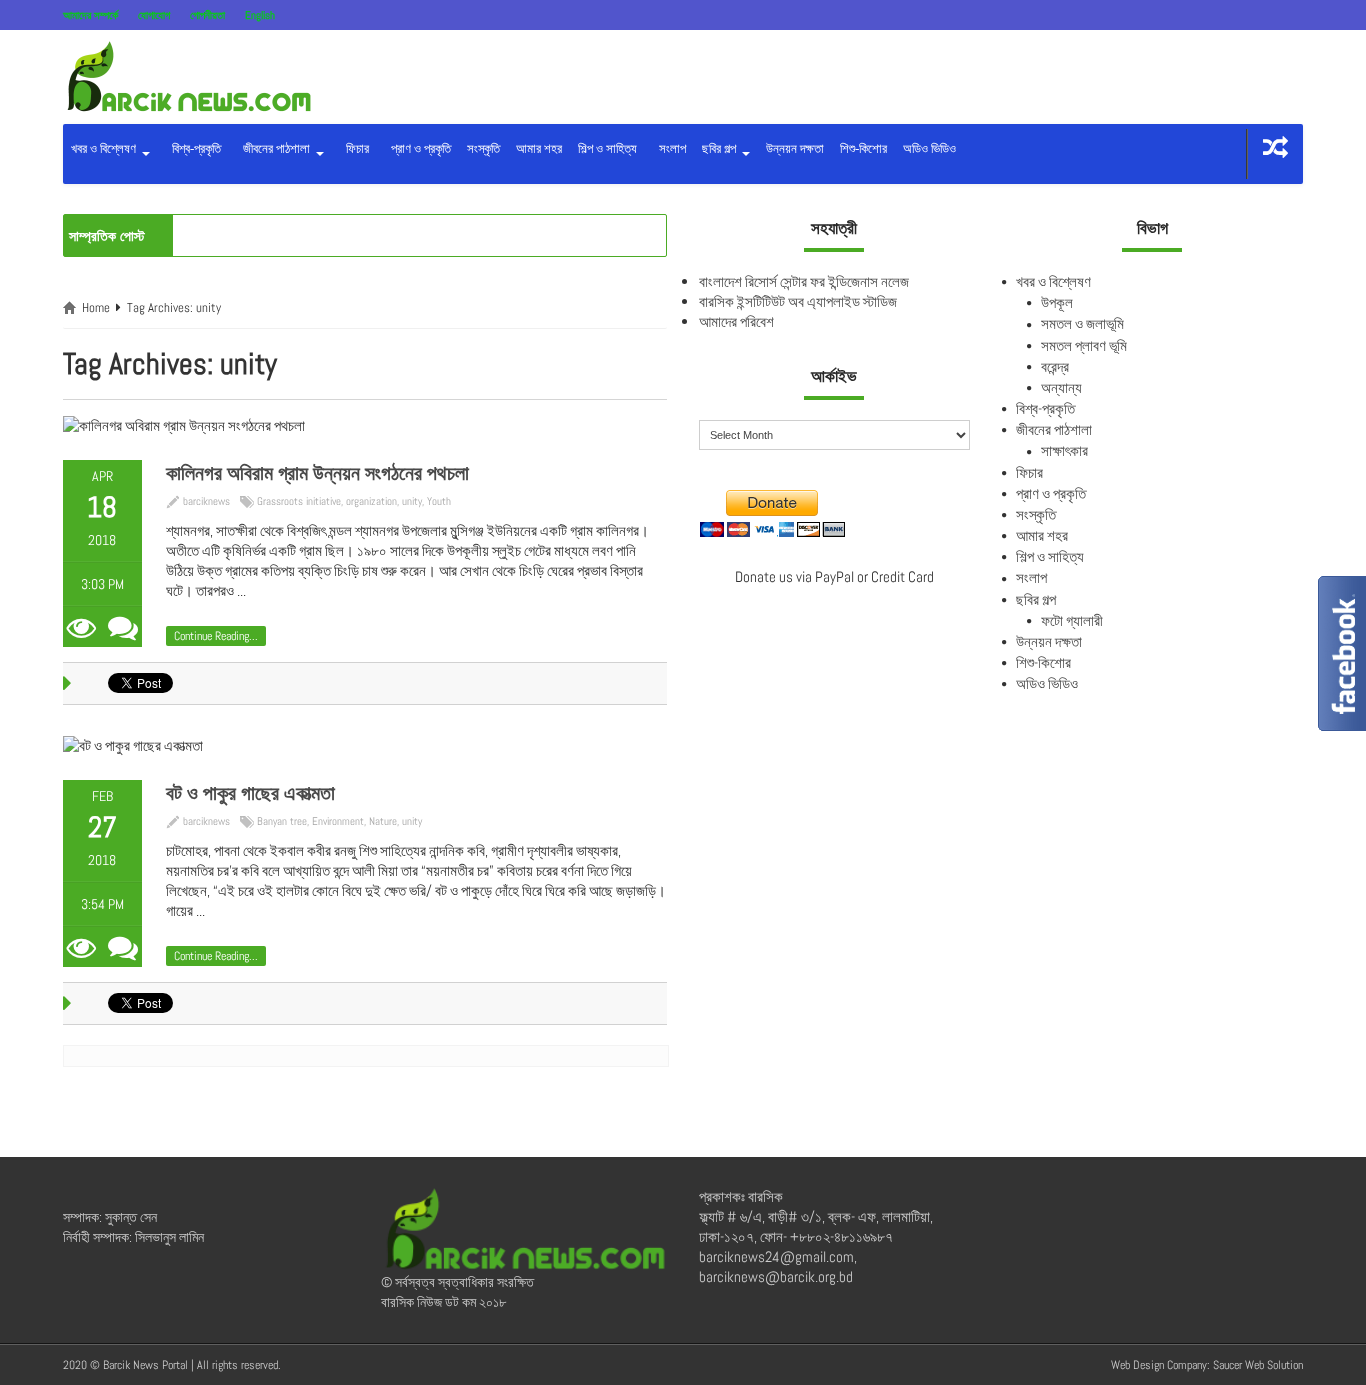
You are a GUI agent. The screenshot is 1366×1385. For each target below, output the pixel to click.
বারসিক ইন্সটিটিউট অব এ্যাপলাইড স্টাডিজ (798, 301)
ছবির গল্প (720, 148)
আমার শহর (539, 148)
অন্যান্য (1061, 387)
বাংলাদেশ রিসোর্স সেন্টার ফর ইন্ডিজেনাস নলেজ (804, 281)
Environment (338, 821)
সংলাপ (669, 148)
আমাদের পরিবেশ (736, 321)
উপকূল (1057, 302)
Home (96, 307)
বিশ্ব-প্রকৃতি (193, 148)
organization (371, 501)
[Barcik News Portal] (188, 75)
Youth (439, 501)
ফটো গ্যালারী (1072, 620)
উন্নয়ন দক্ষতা (795, 148)
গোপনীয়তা (207, 15)
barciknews (206, 501)
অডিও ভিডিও (929, 148)
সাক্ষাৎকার (1064, 450)
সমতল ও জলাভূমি (1082, 323)
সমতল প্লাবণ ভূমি (1084, 345)
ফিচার (354, 148)
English (260, 15)
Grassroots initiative (299, 501)
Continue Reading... (216, 636)
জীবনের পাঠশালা (275, 148)
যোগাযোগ (154, 15)
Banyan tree (282, 821)
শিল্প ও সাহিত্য (607, 148)
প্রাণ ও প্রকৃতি (418, 148)
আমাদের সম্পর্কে (90, 15)
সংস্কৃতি (483, 148)
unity (412, 501)
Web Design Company (1159, 1365)
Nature (383, 821)
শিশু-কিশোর (863, 148)
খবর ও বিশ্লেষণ (105, 148)
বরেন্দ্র (1055, 366)
